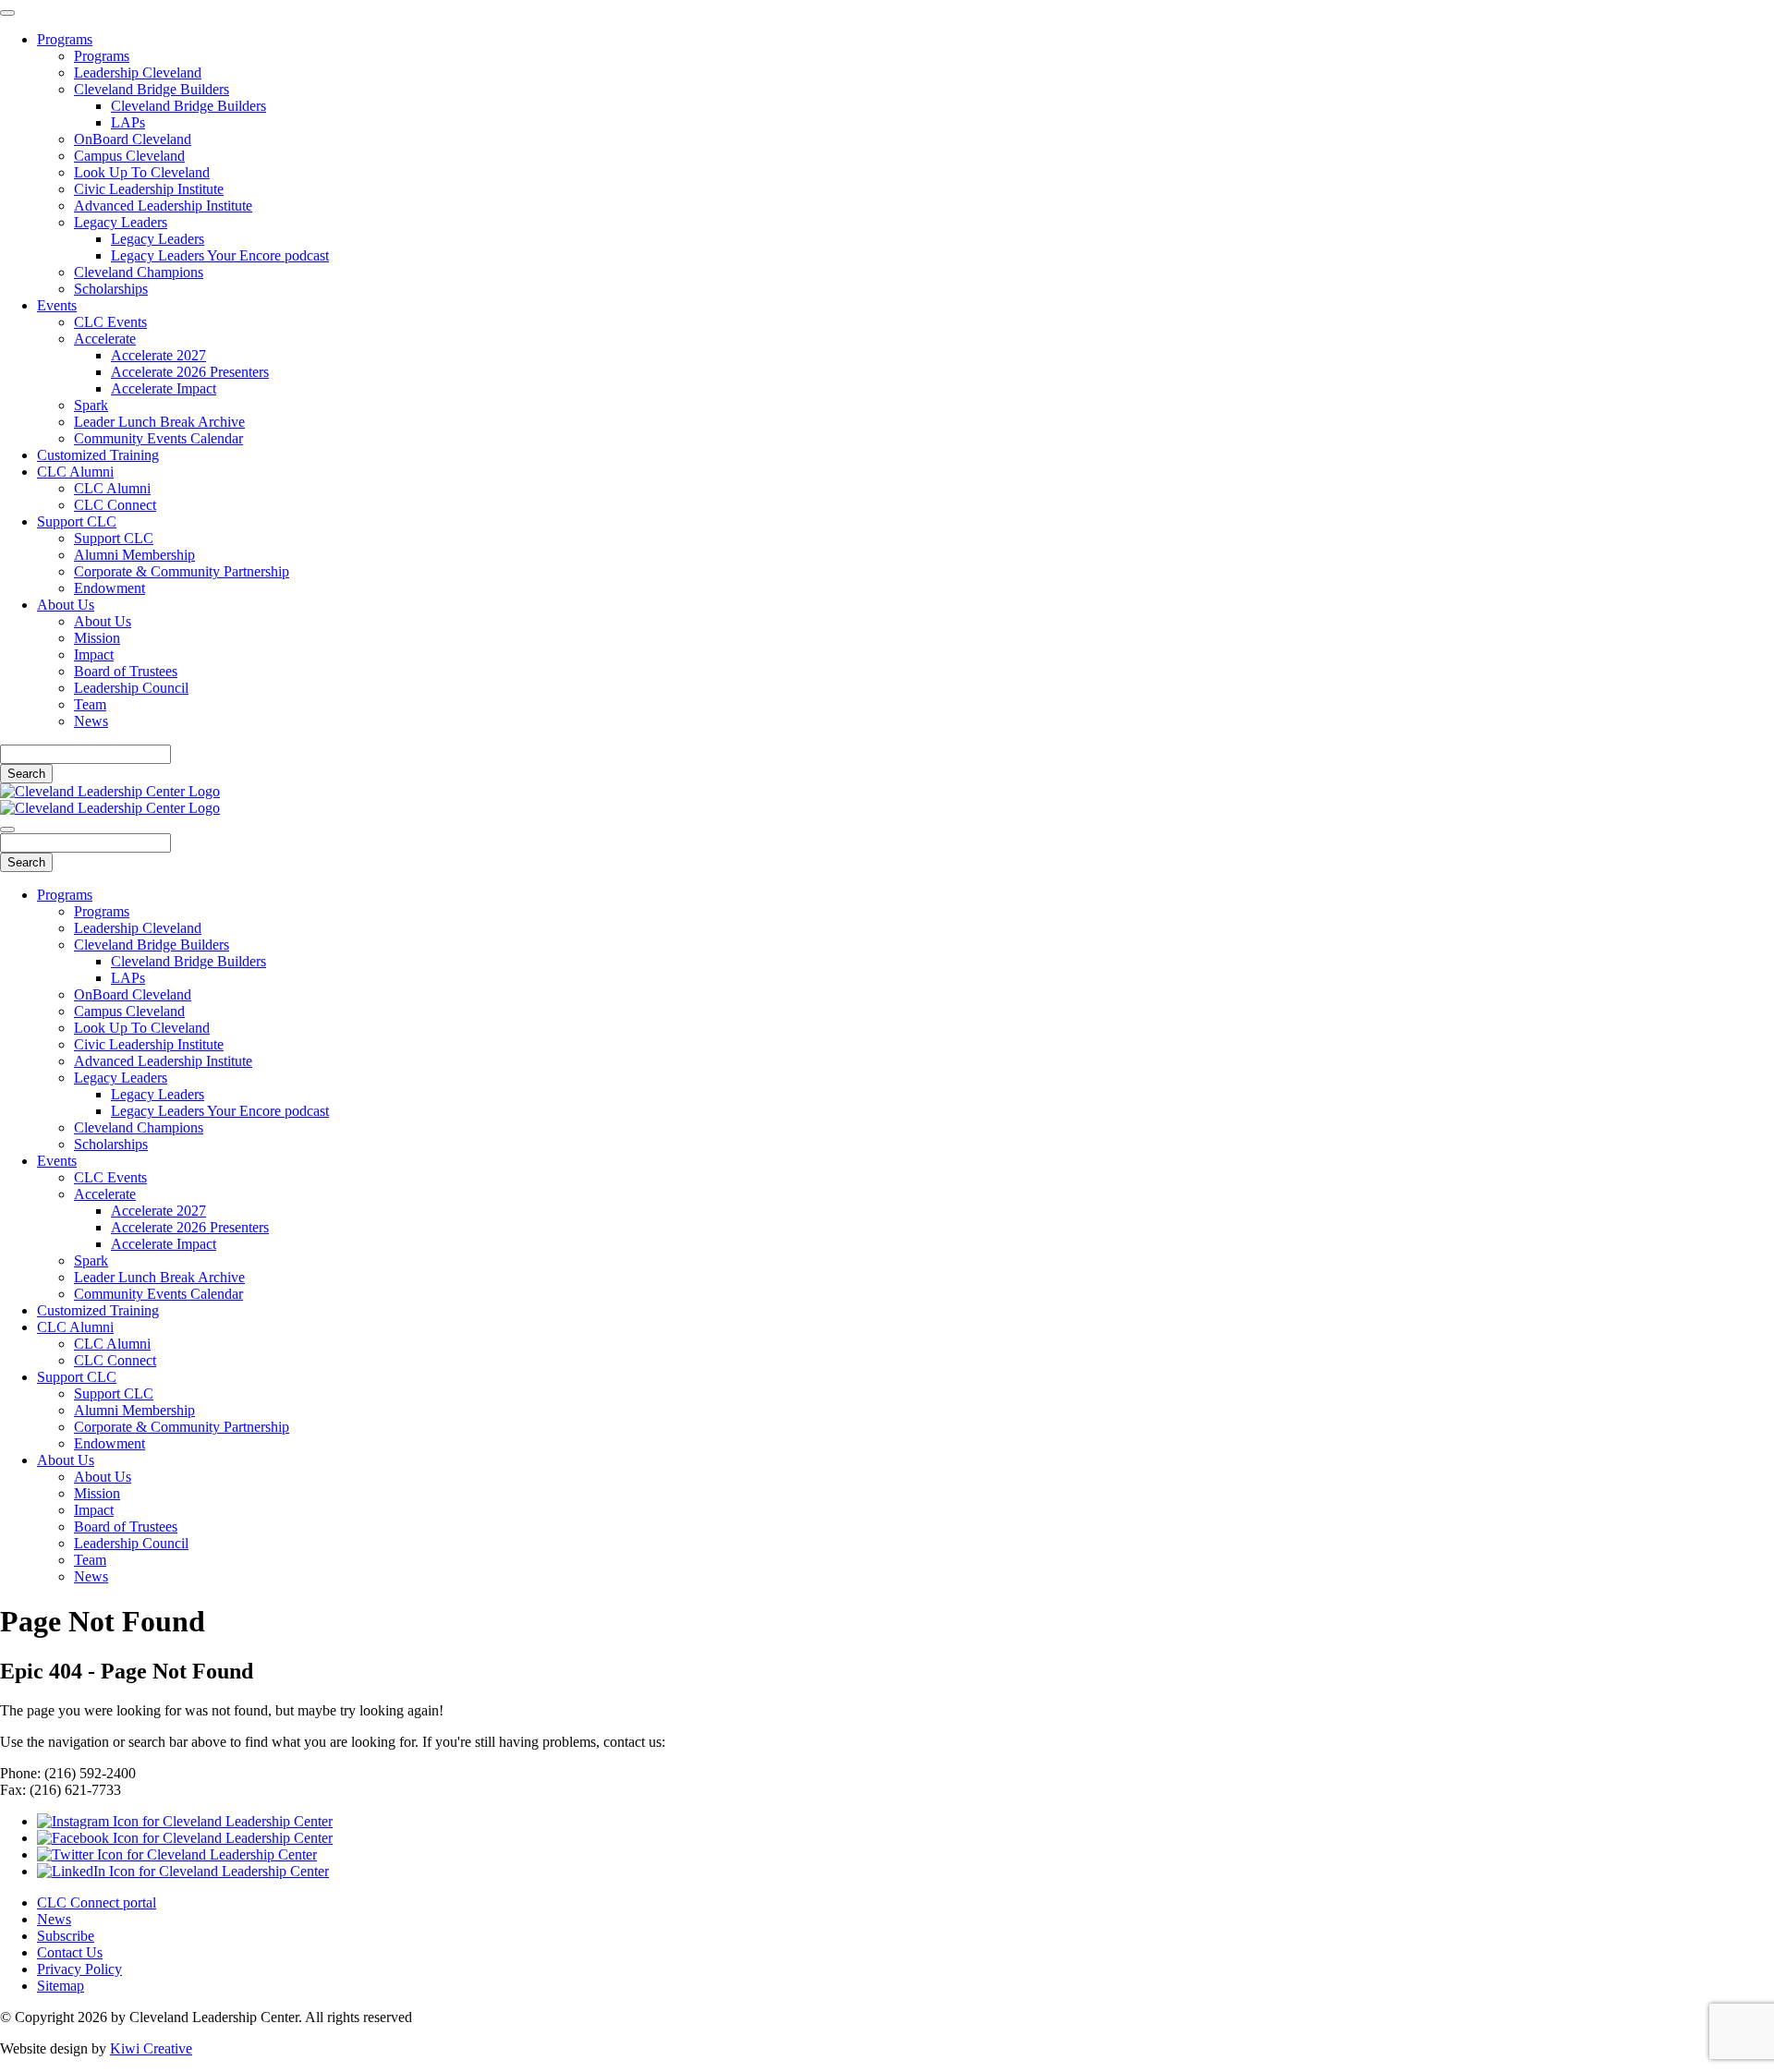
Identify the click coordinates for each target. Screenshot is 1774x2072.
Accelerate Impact (164, 388)
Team (90, 704)
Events (57, 305)
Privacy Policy (79, 1969)
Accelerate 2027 (158, 355)
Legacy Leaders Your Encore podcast (220, 255)
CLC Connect (115, 505)
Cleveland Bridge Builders (152, 89)
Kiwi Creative (151, 2048)
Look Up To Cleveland (142, 172)
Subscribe (66, 1936)
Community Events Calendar (158, 438)
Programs (65, 39)
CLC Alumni (75, 472)
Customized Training (98, 455)
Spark (91, 405)
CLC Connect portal (97, 1902)
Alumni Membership (134, 555)
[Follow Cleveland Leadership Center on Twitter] (177, 1854)
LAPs (128, 122)
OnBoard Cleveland (133, 139)
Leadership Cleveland (138, 73)
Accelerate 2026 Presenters (190, 372)
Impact (94, 654)
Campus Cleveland (129, 156)
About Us (66, 605)
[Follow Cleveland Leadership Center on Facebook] (185, 1838)
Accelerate (105, 339)
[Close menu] (7, 13)
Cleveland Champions (139, 272)
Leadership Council (131, 688)
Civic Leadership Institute (149, 189)
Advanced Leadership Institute (163, 206)
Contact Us (70, 1952)
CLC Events (110, 322)
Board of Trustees (126, 671)
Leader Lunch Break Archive (159, 422)
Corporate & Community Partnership (182, 571)
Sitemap (61, 1986)
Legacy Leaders (121, 222)
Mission (97, 638)
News (91, 721)
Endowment (109, 588)
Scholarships (111, 289)
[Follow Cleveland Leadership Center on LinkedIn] (183, 1871)
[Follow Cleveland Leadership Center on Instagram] (185, 1821)
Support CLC (77, 521)
